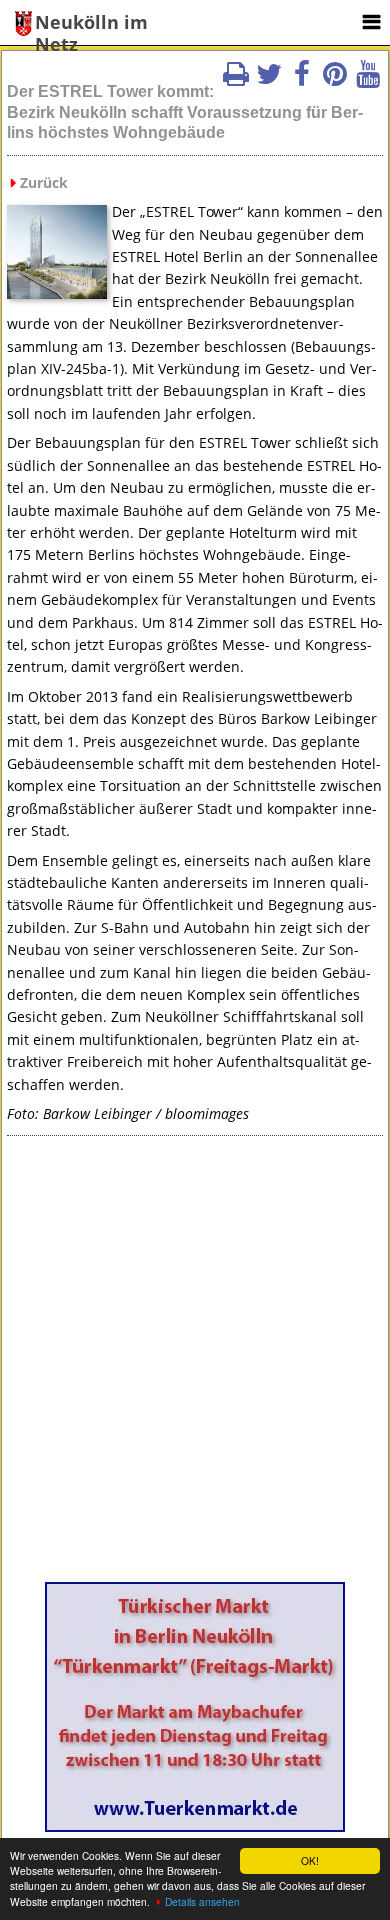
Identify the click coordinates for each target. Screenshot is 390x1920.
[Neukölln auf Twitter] (269, 80)
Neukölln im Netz (91, 23)
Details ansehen (202, 1901)
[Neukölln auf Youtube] (368, 80)
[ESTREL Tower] (57, 293)
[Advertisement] (195, 1366)
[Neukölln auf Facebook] (302, 80)
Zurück (44, 182)
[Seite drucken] (236, 80)
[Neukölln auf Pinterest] (335, 80)
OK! (310, 1860)
